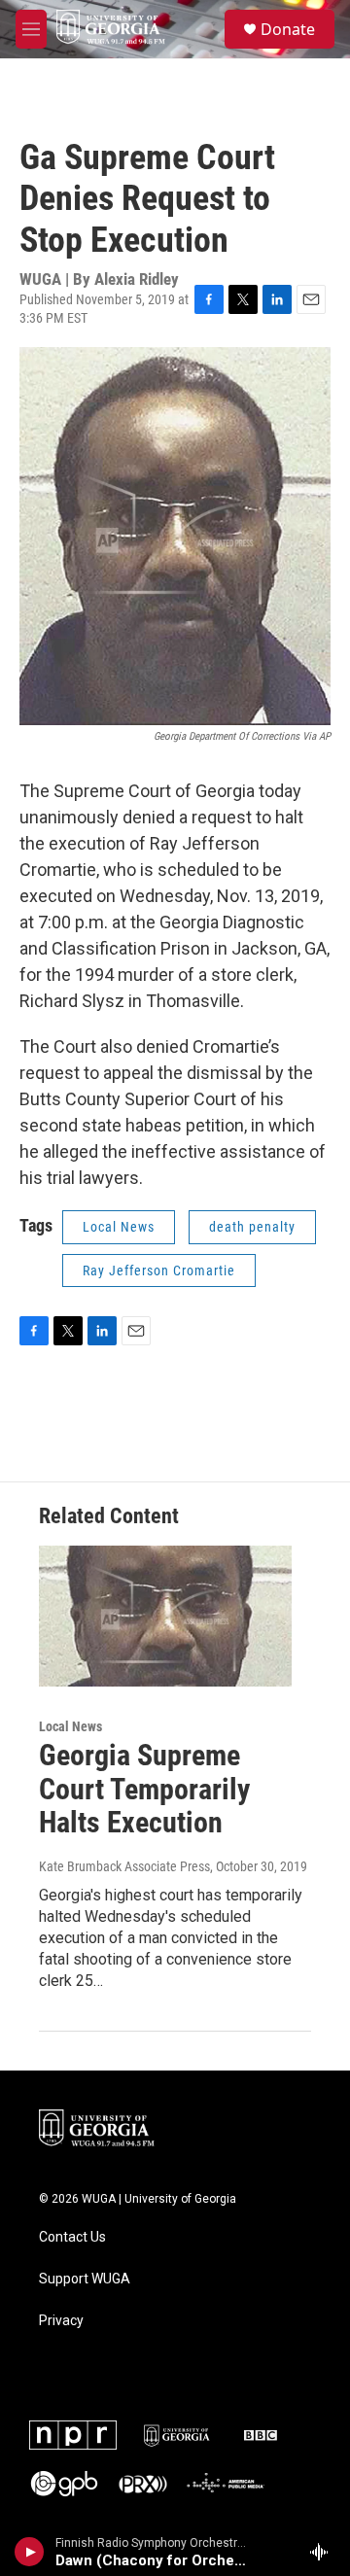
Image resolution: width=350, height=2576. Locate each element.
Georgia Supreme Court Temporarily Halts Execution (144, 1789)
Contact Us (72, 2237)
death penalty (252, 1227)
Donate (288, 29)
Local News (119, 1227)
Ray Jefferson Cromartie (159, 1271)
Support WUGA (85, 2279)
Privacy (61, 2321)
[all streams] (324, 2552)
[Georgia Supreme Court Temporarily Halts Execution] (165, 1616)
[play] (30, 2552)
